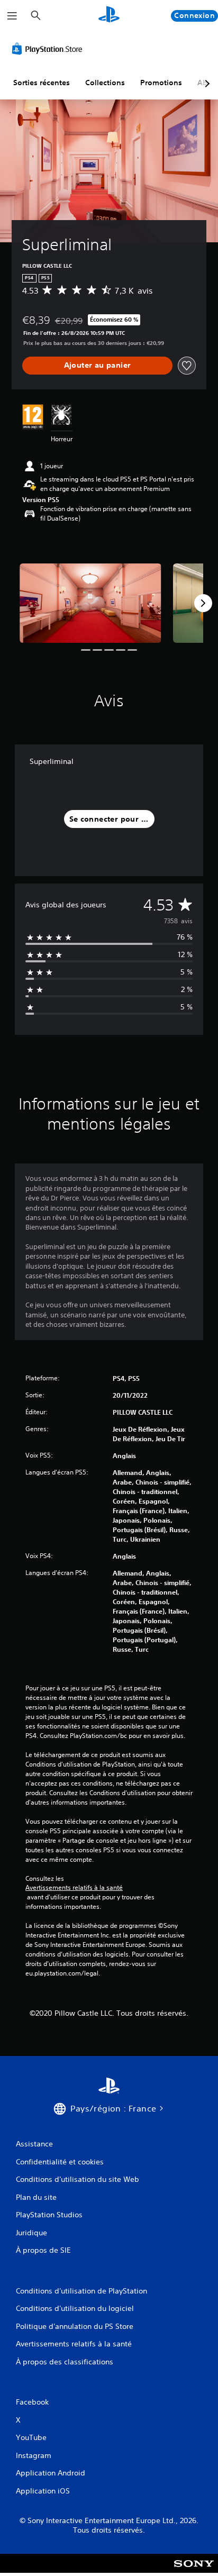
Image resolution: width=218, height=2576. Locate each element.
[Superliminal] (90, 603)
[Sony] (194, 2570)
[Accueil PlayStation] (109, 16)
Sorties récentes (42, 83)
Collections (105, 83)
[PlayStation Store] (49, 49)
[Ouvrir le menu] (12, 16)
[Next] (203, 603)
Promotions (161, 83)
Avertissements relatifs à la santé (74, 1888)
